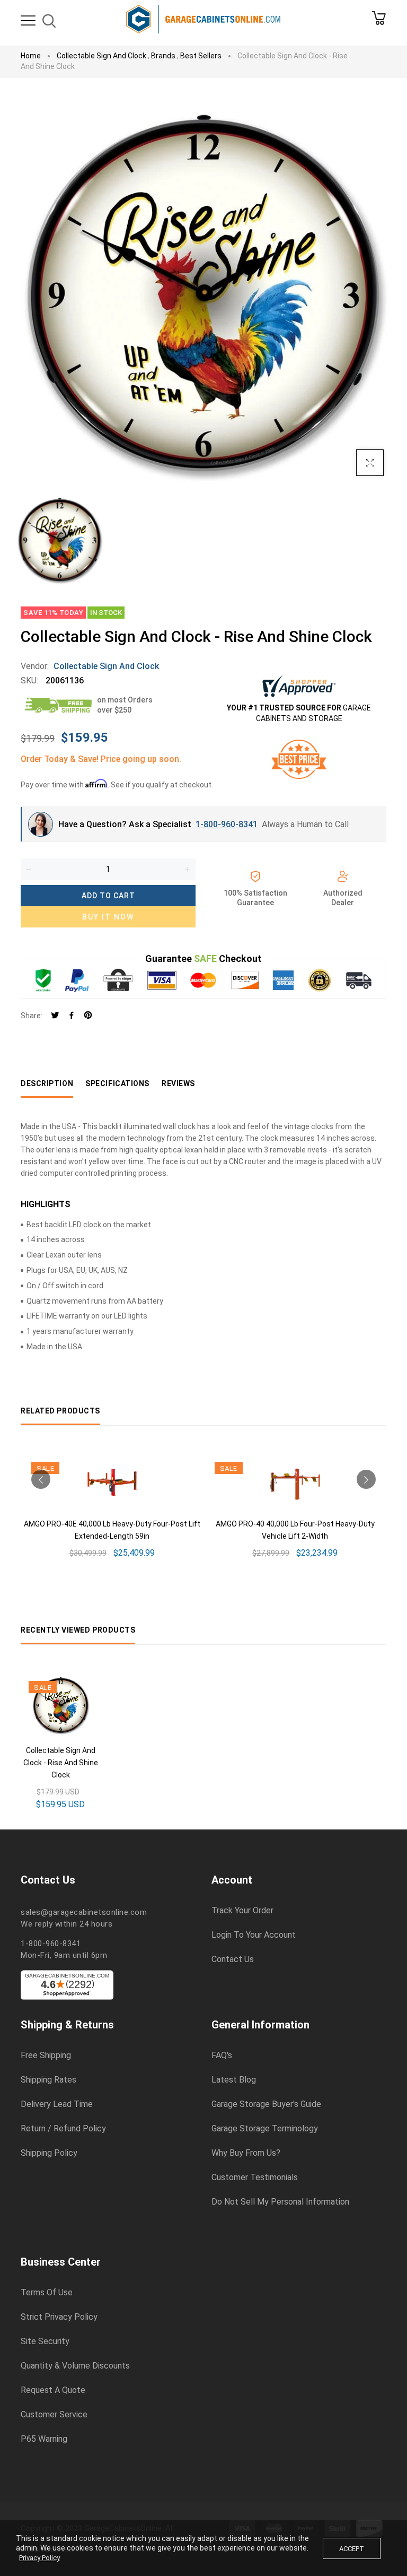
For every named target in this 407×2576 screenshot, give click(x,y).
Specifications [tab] (117, 1083)
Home (31, 56)
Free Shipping (46, 2055)
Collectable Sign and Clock (101, 56)
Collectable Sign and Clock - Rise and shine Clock (61, 1763)
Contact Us (233, 1959)
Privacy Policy (39, 2558)
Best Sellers (201, 56)
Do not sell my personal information (280, 2202)
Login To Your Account (254, 1935)
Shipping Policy (49, 2153)
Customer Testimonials (255, 2178)
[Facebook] (72, 1016)
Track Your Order (242, 1911)
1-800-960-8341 (227, 824)
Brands (163, 56)
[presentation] (41, 1479)
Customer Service (54, 2415)
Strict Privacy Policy (59, 2317)
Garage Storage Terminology (265, 2129)
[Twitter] (55, 1016)
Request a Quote (53, 2390)
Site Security (45, 2341)
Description (47, 1083)
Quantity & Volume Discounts (75, 2366)
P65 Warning (44, 2439)
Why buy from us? (246, 2153)
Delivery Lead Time (57, 2104)
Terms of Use (47, 2293)
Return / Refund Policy (63, 2129)
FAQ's (222, 2055)
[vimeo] (88, 1016)
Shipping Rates (48, 2080)
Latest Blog (234, 2080)
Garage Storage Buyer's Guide (266, 2104)
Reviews (178, 1083)
